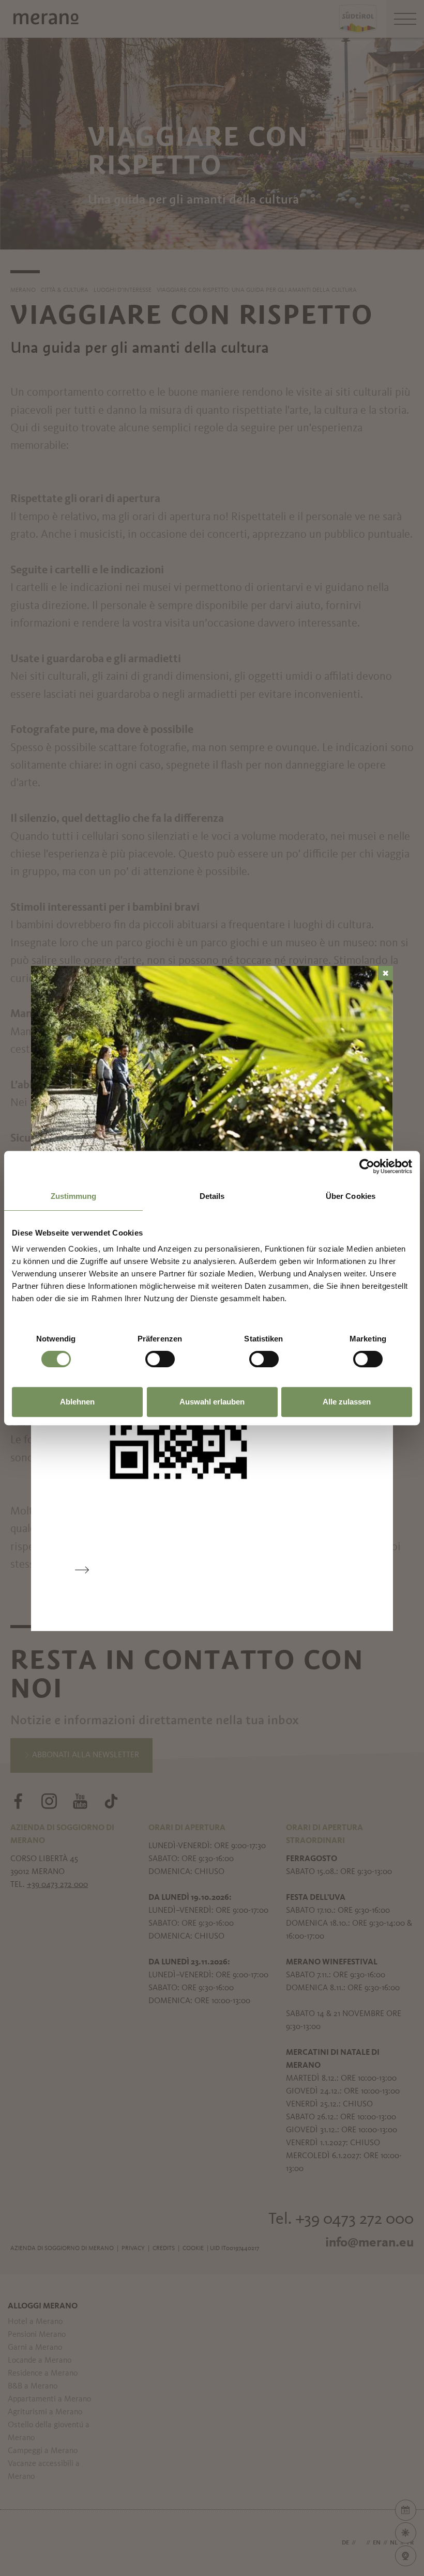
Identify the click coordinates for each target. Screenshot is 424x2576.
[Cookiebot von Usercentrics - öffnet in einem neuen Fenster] (367, 1166)
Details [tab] (212, 1196)
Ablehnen (77, 1402)
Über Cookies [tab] (351, 1196)
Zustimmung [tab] (74, 1196)
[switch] (160, 1359)
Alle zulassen (347, 1402)
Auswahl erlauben (212, 1402)
